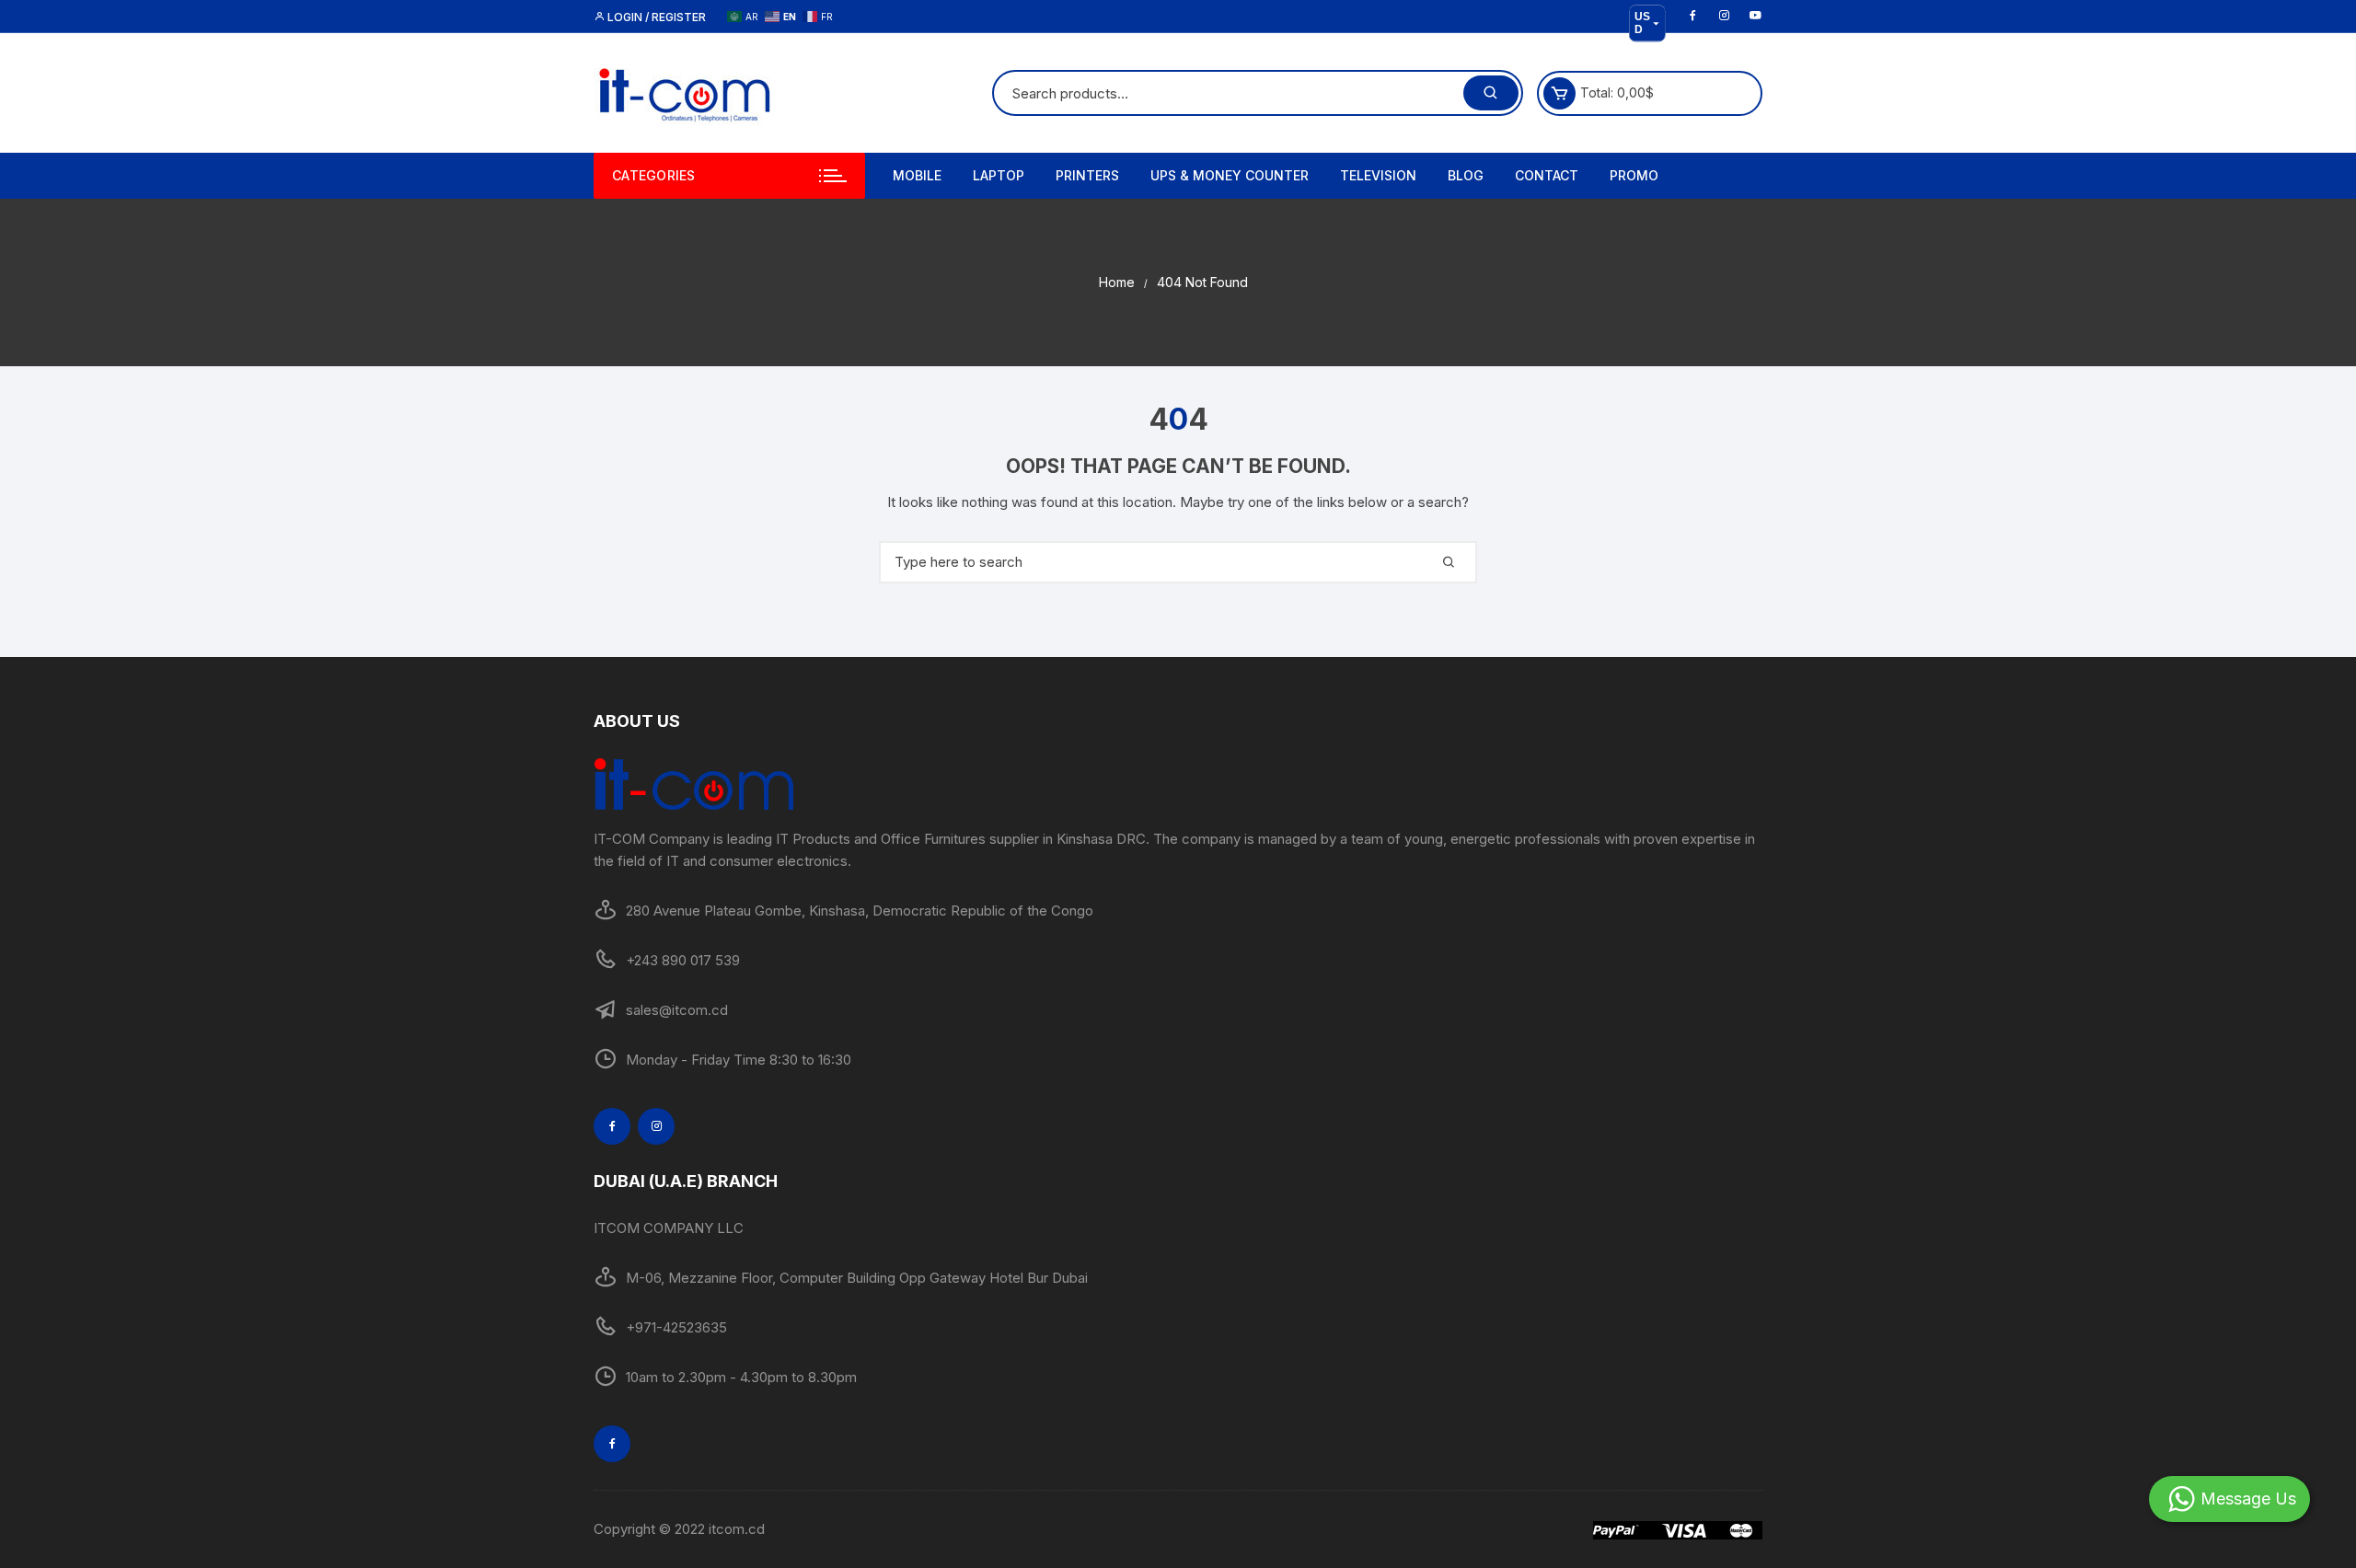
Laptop (999, 175)
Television (1378, 175)
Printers (1087, 175)
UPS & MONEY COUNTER (1230, 175)
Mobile (917, 175)
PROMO (1634, 175)
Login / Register (655, 17)
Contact (1547, 175)
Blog (1466, 175)
